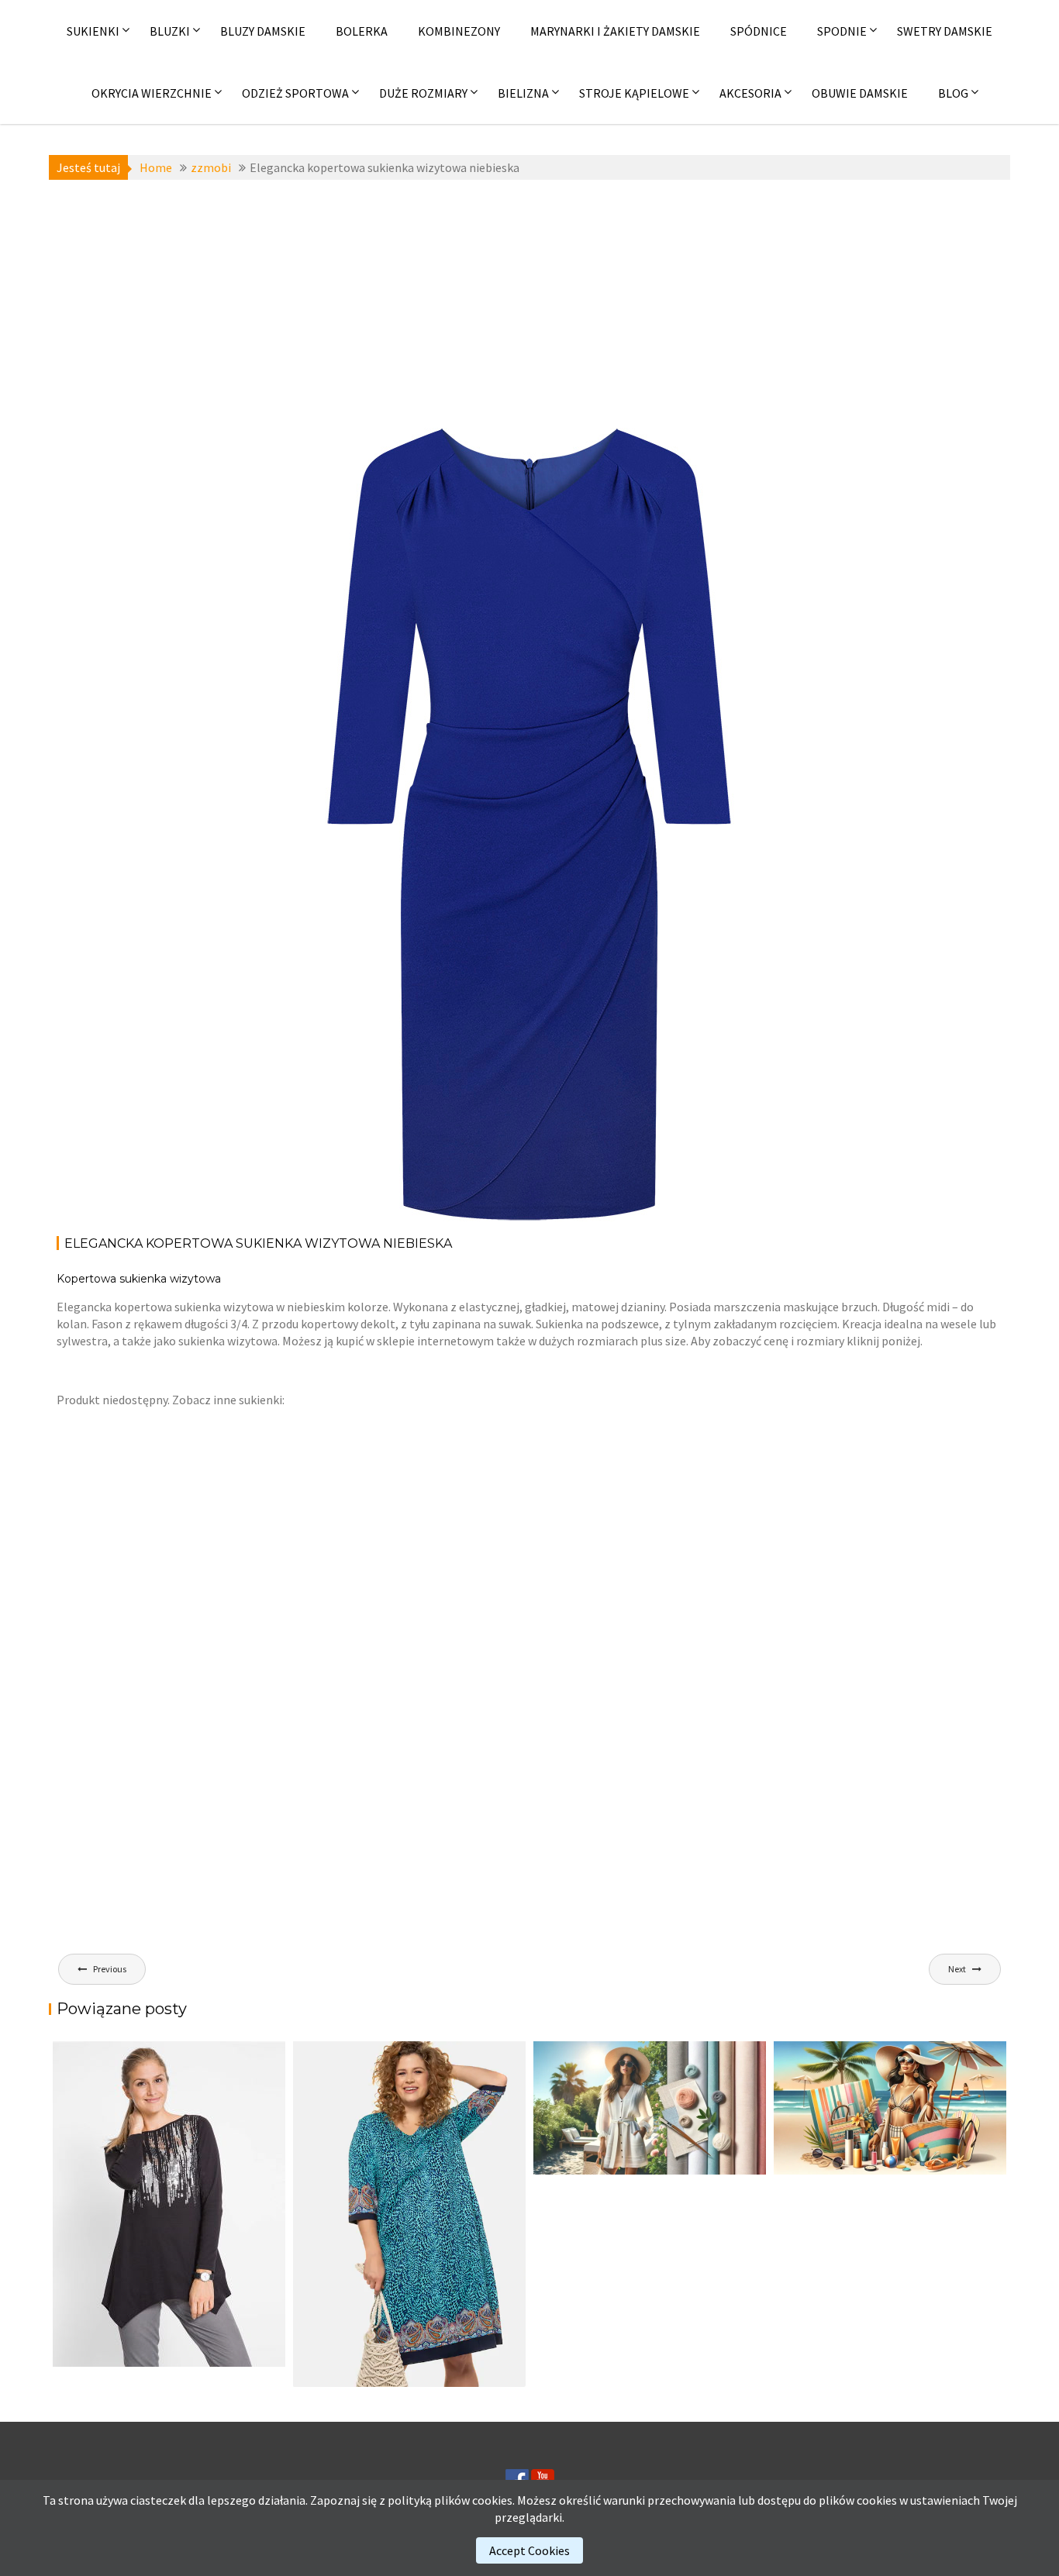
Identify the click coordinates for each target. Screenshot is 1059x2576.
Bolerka (362, 31)
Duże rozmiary (423, 93)
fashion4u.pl (705, 465)
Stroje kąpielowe (634, 93)
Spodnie (842, 31)
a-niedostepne (337, 448)
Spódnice (759, 31)
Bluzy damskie (263, 31)
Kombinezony (459, 31)
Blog (953, 93)
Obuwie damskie (860, 93)
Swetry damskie (945, 31)
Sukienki (93, 31)
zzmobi (359, 465)
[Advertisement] (529, 304)
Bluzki (170, 31)
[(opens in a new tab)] (409, 2214)
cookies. (493, 2500)
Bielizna (523, 93)
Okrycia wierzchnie (152, 93)
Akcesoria (750, 93)
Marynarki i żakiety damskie (615, 31)
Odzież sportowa (295, 93)
